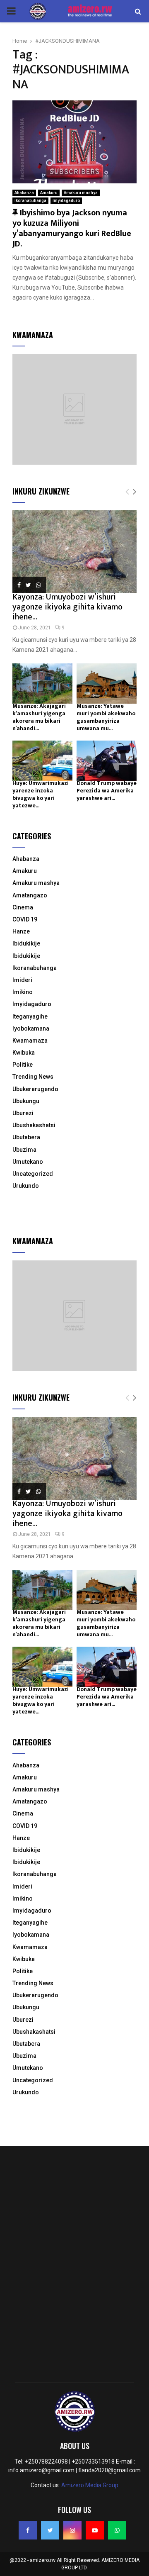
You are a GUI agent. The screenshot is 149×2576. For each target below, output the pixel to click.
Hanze (21, 931)
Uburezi (23, 1113)
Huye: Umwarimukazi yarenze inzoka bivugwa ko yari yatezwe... (41, 794)
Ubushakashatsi (34, 1125)
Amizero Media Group (90, 2485)
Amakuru (49, 193)
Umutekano (28, 1162)
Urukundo (26, 1186)
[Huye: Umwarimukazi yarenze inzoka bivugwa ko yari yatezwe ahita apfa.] (42, 761)
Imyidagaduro (66, 201)
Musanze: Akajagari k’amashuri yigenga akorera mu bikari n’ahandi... (39, 717)
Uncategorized (33, 1174)
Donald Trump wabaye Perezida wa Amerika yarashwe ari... (107, 791)
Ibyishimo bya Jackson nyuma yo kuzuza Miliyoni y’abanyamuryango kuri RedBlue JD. (72, 228)
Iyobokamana (31, 1028)
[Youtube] (95, 2530)
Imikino (23, 992)
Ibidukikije (26, 943)
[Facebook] (28, 2530)
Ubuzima (24, 1150)
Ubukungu (26, 1101)
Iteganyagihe (30, 1016)
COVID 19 (25, 919)
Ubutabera (26, 1137)
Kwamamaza (30, 1041)
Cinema (23, 907)
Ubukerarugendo (35, 1089)
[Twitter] (50, 2530)
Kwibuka (24, 1053)
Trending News (33, 1077)
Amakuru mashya (81, 193)
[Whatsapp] (117, 2530)
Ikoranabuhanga (30, 201)
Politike (23, 1065)
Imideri (22, 980)
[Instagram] (72, 2530)
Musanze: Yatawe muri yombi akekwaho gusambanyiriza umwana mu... (106, 717)
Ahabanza (24, 193)
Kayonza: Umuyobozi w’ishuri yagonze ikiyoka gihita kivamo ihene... (67, 607)
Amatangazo (30, 895)
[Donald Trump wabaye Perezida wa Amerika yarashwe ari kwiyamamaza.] (107, 761)
